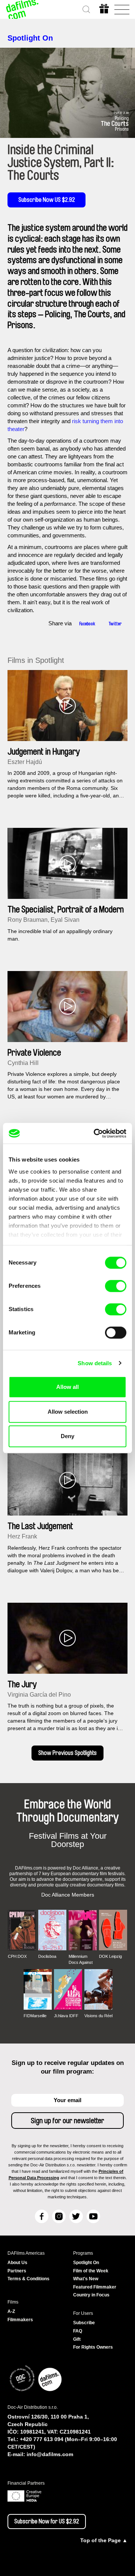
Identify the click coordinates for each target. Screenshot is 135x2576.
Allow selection (68, 1412)
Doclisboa (47, 1956)
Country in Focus (91, 2295)
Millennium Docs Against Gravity (81, 1960)
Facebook (87, 624)
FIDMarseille (35, 2016)
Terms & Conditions (28, 2279)
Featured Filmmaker (95, 2287)
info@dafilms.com (50, 2454)
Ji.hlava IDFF (66, 2016)
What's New (86, 2279)
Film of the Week (91, 2271)
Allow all (67, 1387)
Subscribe (84, 2323)
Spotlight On (30, 38)
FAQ (78, 2331)
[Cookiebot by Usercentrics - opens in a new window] (95, 1133)
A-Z (11, 2311)
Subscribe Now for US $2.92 (47, 2522)
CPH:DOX (17, 1956)
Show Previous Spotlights (67, 1753)
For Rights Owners (93, 2347)
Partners (17, 2271)
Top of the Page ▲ (104, 2540)
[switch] (116, 1286)
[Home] (22, 9)
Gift (77, 2339)
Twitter (115, 624)
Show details (95, 1363)
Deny (67, 1436)
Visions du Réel (98, 2016)
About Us (17, 2263)
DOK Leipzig (110, 1956)
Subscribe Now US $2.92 (47, 200)
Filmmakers (20, 2320)
